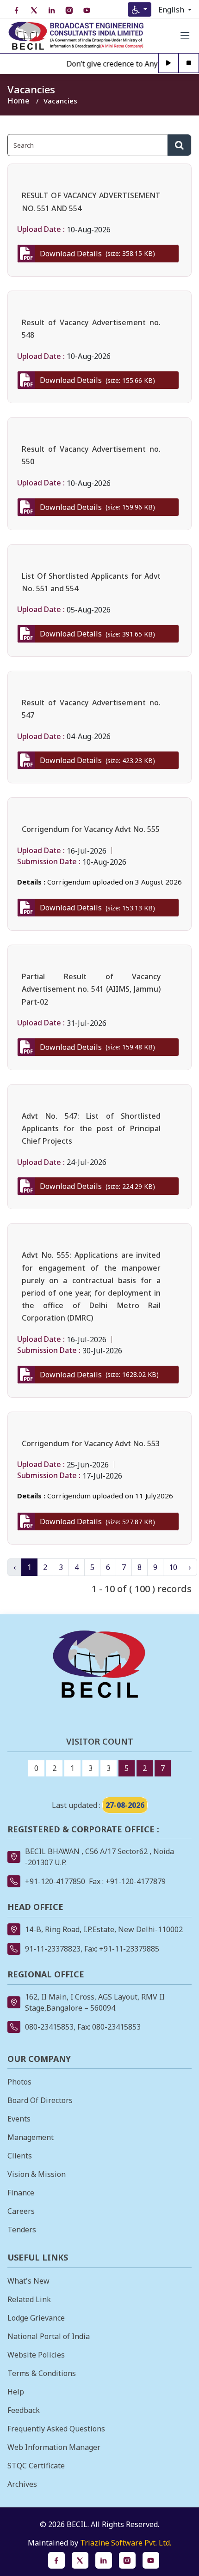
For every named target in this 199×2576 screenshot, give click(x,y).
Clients (20, 2156)
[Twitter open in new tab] (34, 10)
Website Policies (36, 2355)
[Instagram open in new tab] (69, 10)
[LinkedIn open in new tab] (51, 10)
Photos (19, 2082)
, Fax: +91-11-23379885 (120, 1949)
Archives (22, 2484)
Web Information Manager (54, 2447)
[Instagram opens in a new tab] (127, 2560)
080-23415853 (49, 2027)
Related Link (29, 2299)
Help (16, 2392)
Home (19, 101)
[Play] (168, 64)
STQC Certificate (36, 2466)
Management (31, 2137)
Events (19, 2119)
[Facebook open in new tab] (16, 10)
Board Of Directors (40, 2100)
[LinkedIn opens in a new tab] (104, 2560)
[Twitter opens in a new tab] (80, 2560)
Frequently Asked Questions (56, 2429)
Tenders (22, 2230)
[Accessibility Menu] (140, 9)
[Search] (179, 145)
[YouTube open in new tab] (87, 10)
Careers (21, 2211)
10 (173, 1567)
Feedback (24, 2410)
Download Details (97, 254)
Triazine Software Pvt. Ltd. (126, 2543)
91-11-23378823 (53, 1949)
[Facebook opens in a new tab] (56, 2560)
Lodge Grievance (36, 2318)
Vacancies (60, 101)
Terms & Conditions (42, 2373)
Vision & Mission (37, 2174)
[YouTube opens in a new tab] (151, 2560)
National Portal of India (49, 2336)
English (172, 10)
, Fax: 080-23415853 (107, 2027)
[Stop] (189, 64)
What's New (28, 2281)
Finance (21, 2193)
